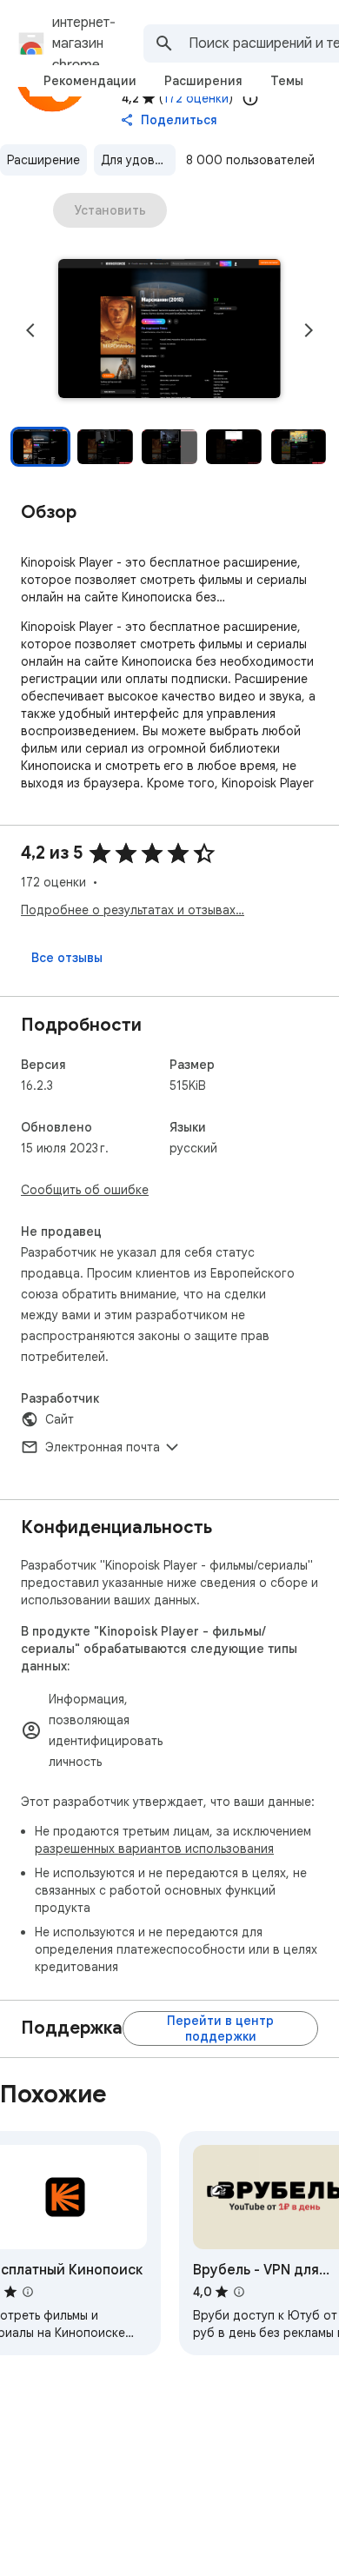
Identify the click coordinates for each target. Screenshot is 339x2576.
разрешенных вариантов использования (154, 1849)
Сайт (60, 1419)
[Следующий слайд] (309, 330)
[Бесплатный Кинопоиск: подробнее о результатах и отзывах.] (28, 2292)
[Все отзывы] (67, 958)
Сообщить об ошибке (85, 1190)
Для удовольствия (138, 160)
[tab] (90, 81)
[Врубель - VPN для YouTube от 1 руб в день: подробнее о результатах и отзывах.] (239, 2292)
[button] (169, 330)
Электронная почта (103, 1447)
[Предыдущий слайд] (30, 330)
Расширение (43, 160)
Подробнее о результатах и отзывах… (133, 910)
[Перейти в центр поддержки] (220, 2028)
